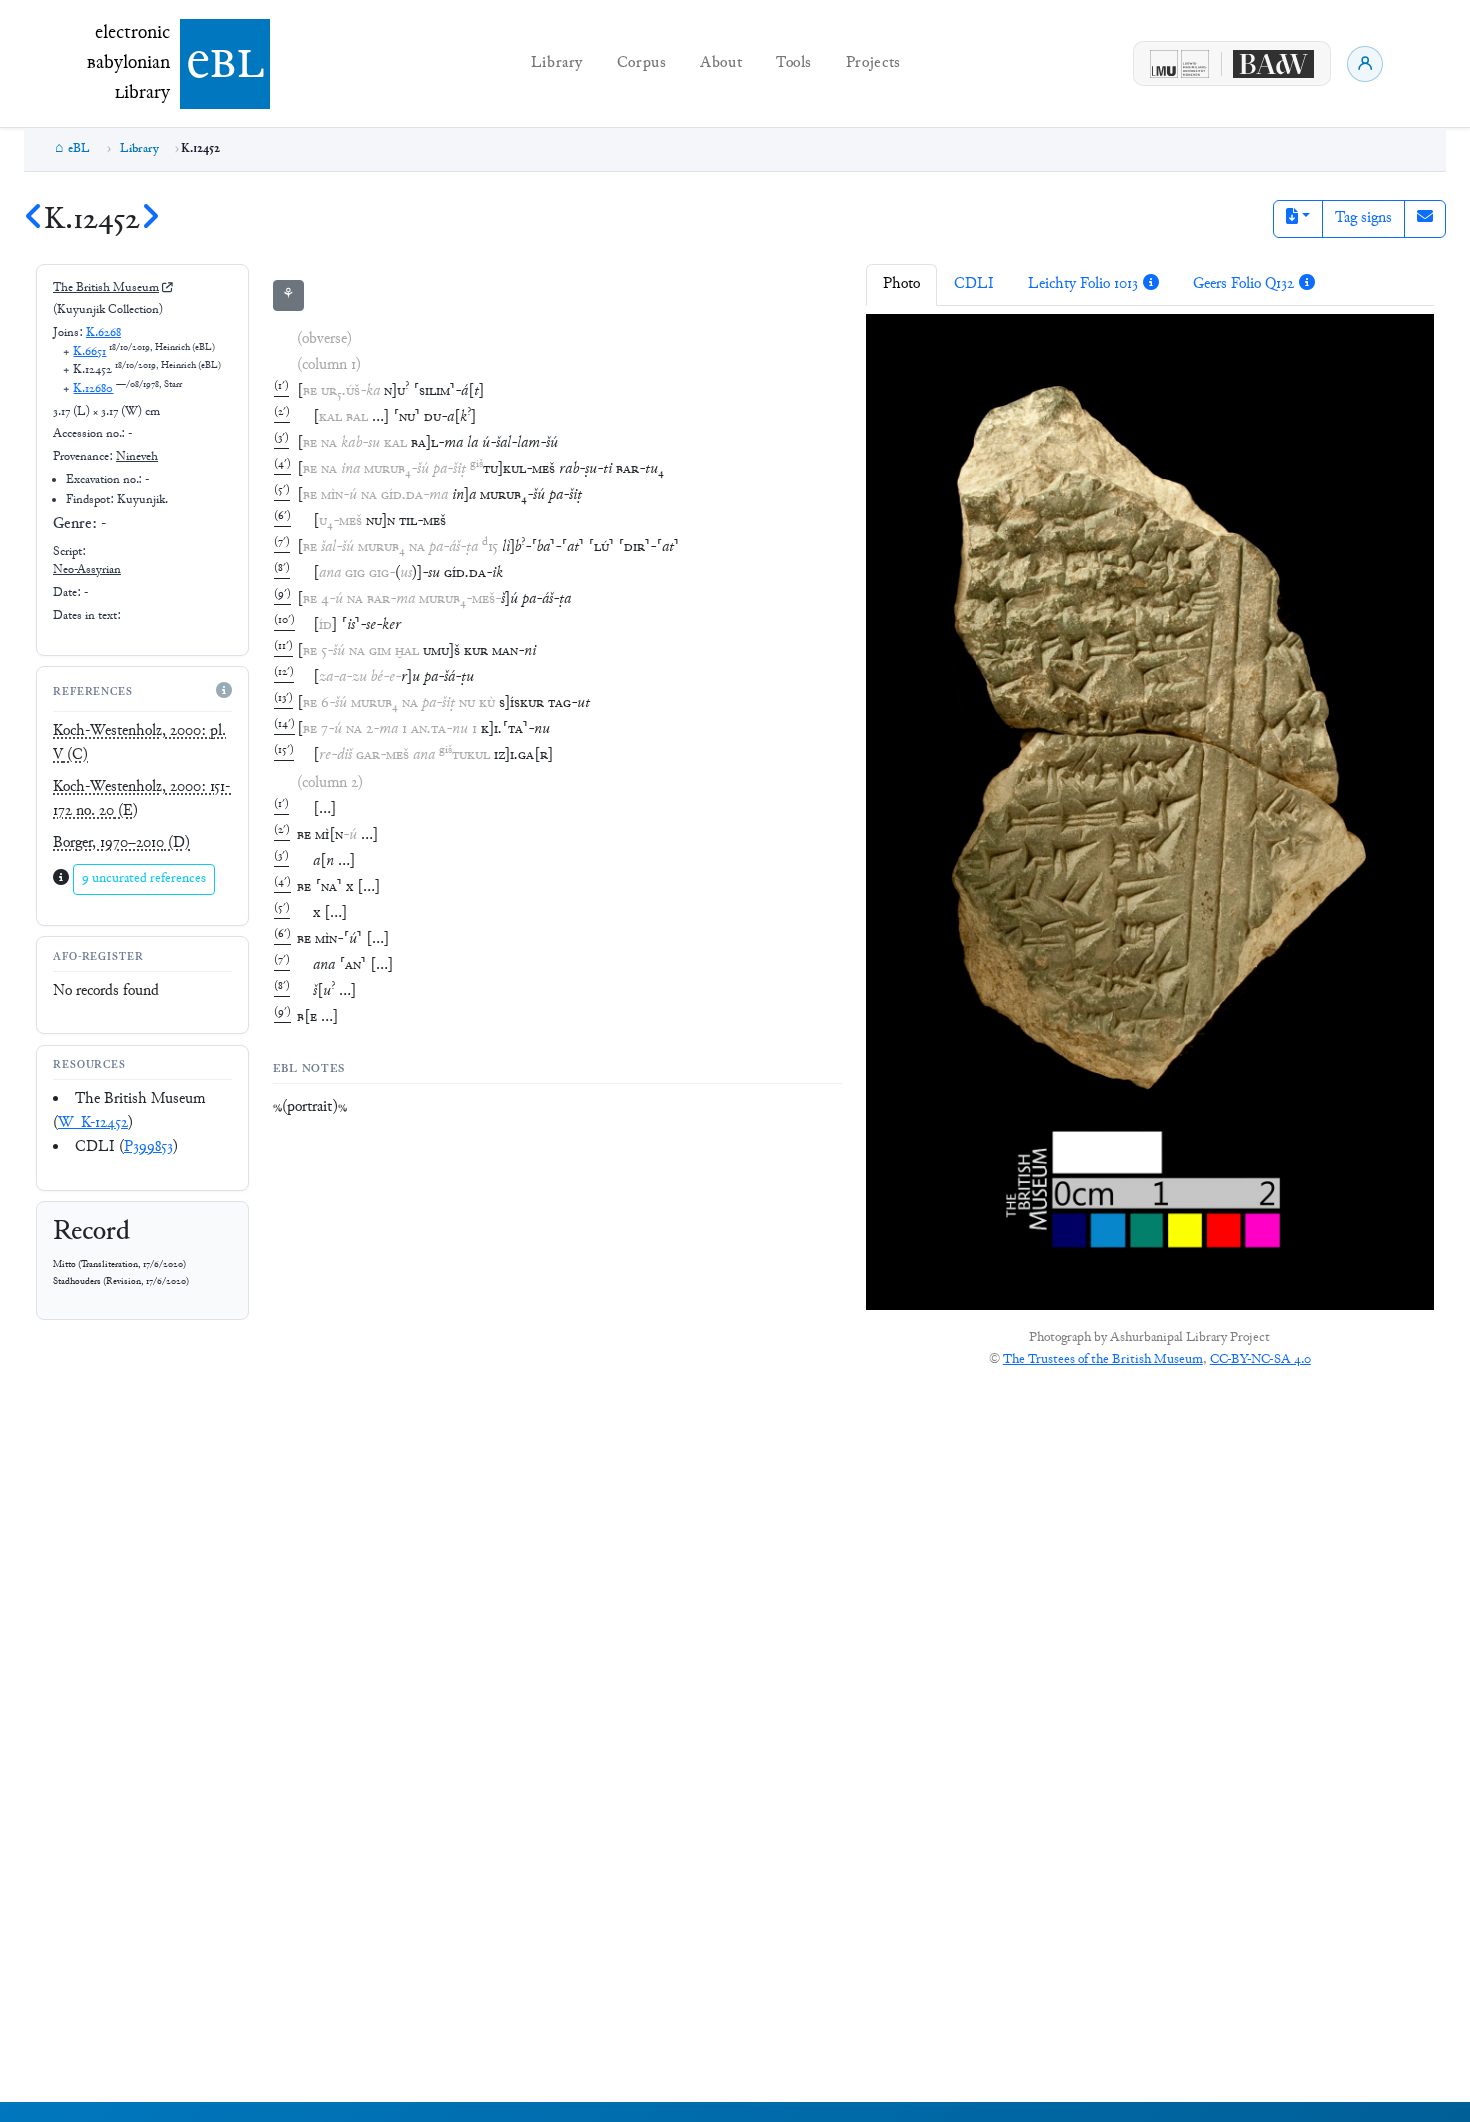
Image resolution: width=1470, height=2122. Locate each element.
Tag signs (1363, 218)
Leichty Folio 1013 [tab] (1083, 284)
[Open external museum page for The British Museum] (167, 288)
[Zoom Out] (938, 343)
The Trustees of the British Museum (1103, 1360)
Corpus (642, 63)
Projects (873, 63)
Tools (794, 63)
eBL (79, 149)
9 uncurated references (144, 879)
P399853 (148, 1147)
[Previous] (34, 220)
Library (557, 63)
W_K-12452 (93, 1123)
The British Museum (106, 288)
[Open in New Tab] (1057, 343)
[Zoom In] (897, 343)
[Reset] (979, 343)
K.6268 (103, 333)
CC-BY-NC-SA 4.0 (1260, 1360)
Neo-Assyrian (87, 570)
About (721, 63)
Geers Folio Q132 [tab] (1243, 284)
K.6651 (89, 352)
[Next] (150, 220)
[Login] (1365, 64)
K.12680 (93, 389)
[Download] (1018, 343)
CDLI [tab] (974, 284)
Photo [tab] (901, 284)
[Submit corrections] (1425, 219)
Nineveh (137, 457)
